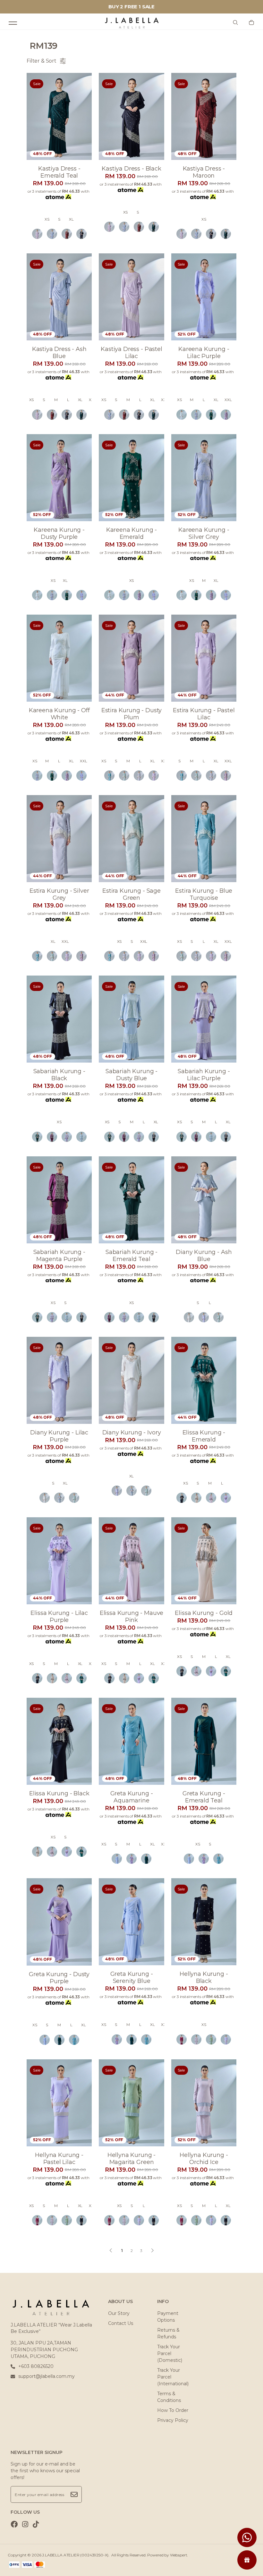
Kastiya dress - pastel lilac (131, 353)
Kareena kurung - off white (59, 714)
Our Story (119, 2313)
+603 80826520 (36, 2366)
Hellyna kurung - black (204, 1977)
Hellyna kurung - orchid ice (204, 2159)
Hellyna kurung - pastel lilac (59, 2159)
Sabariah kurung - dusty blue (131, 1075)
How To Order (173, 2410)
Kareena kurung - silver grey (204, 533)
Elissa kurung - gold (204, 1613)
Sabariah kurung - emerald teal (131, 1256)
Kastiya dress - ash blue (59, 353)
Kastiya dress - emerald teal (59, 172)
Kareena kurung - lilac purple (204, 353)
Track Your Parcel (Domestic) (170, 2353)
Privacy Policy (173, 2420)
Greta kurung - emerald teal (204, 1797)
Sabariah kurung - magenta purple (59, 1256)
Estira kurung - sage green (131, 894)
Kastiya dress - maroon (204, 172)
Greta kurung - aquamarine (132, 1797)
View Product (83, 2563)
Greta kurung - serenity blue (132, 1977)
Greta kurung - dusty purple (59, 1978)
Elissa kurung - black (59, 1793)
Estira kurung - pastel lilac (204, 714)
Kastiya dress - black (131, 169)
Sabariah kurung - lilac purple (204, 1075)
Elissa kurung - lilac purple (59, 1617)
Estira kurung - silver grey (59, 894)
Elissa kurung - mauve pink (132, 1617)
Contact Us (121, 2323)
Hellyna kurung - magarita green (131, 2159)
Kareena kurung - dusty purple (59, 533)
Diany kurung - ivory (132, 1433)
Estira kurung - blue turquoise (204, 894)
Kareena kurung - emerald (131, 533)
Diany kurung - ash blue (204, 1256)
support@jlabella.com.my (47, 2376)
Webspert (179, 2555)
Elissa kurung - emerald (204, 1436)
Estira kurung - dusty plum (132, 714)
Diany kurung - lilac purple (59, 1436)
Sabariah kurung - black (59, 1075)
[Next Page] (152, 2250)
